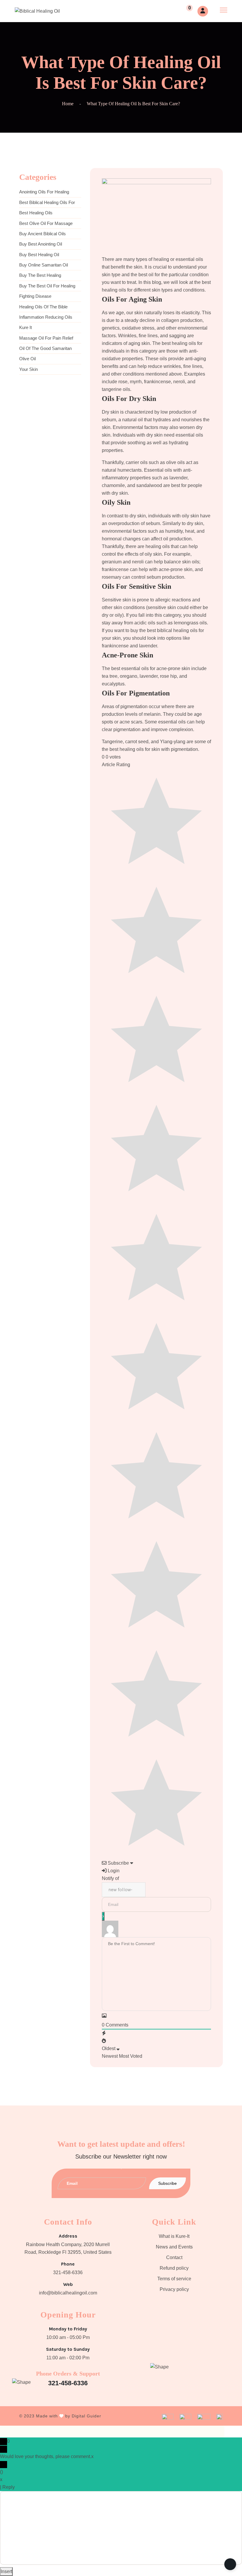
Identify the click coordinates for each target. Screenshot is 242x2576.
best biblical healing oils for (47, 202)
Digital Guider (86, 2416)
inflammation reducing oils (46, 317)
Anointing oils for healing (44, 192)
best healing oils (36, 213)
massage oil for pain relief (46, 338)
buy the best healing (40, 275)
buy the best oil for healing (47, 286)
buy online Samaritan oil (44, 265)
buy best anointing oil (41, 244)
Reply (9, 2487)
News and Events (174, 2247)
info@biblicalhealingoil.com (68, 2293)
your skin (28, 369)
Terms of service (174, 2279)
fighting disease (35, 296)
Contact (174, 2257)
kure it (26, 327)
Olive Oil (27, 359)
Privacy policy (174, 2289)
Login (113, 1871)
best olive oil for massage (46, 223)
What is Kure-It (174, 2236)
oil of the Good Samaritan (45, 348)
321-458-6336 (68, 2272)
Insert (6, 2571)
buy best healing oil (39, 255)
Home (68, 104)
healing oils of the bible (43, 307)
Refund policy (174, 2268)
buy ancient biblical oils (42, 234)
